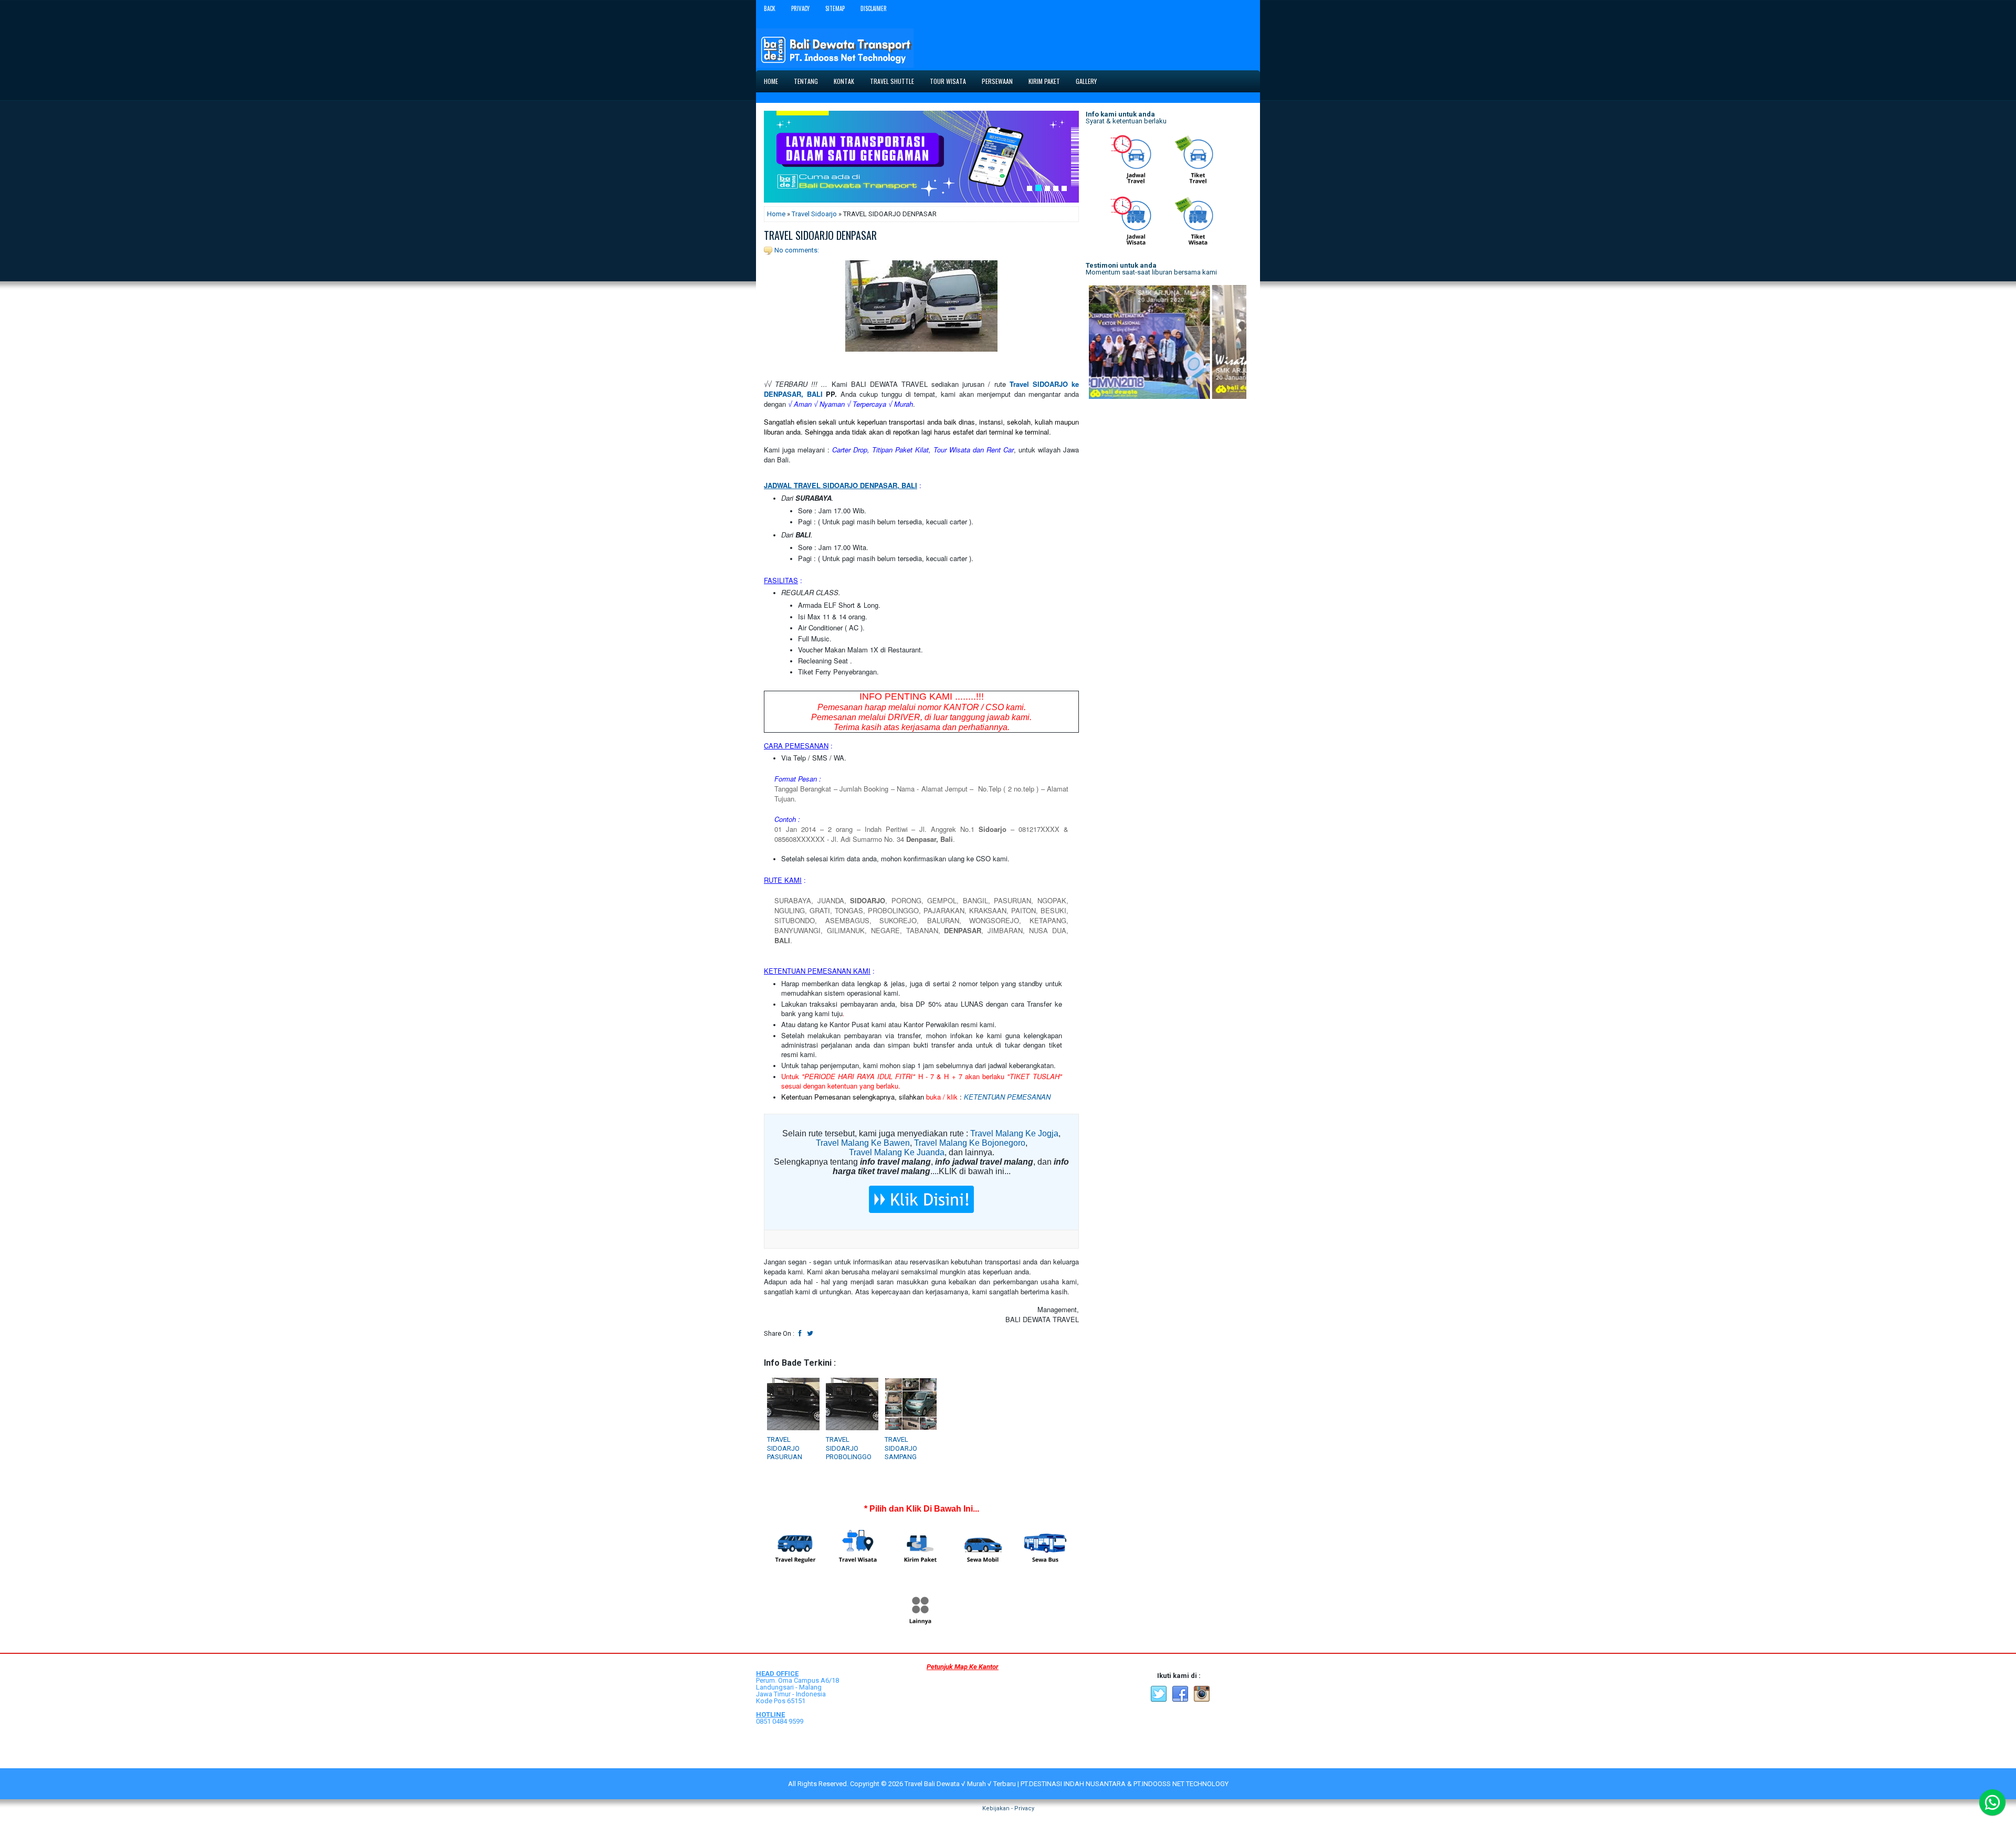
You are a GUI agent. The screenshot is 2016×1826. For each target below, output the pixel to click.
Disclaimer (874, 8)
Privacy (800, 8)
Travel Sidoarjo (814, 214)
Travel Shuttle (892, 81)
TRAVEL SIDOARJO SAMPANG (901, 1448)
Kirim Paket (1044, 81)
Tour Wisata (948, 81)
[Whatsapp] (1992, 1802)
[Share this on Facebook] (800, 1333)
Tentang (806, 81)
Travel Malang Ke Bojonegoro (970, 1143)
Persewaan (997, 81)
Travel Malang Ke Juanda (897, 1152)
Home (771, 81)
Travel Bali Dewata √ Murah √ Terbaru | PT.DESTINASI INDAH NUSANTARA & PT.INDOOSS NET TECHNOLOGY (1067, 1784)
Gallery (1086, 81)
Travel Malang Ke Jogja (1014, 1133)
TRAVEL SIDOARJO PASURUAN (785, 1448)
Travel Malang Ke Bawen (863, 1143)
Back (770, 8)
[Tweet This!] (810, 1333)
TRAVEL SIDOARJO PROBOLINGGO (849, 1448)
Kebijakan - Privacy (1008, 1808)
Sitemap (835, 8)
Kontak (844, 81)
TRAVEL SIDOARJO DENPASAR (820, 235)
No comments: (797, 250)
